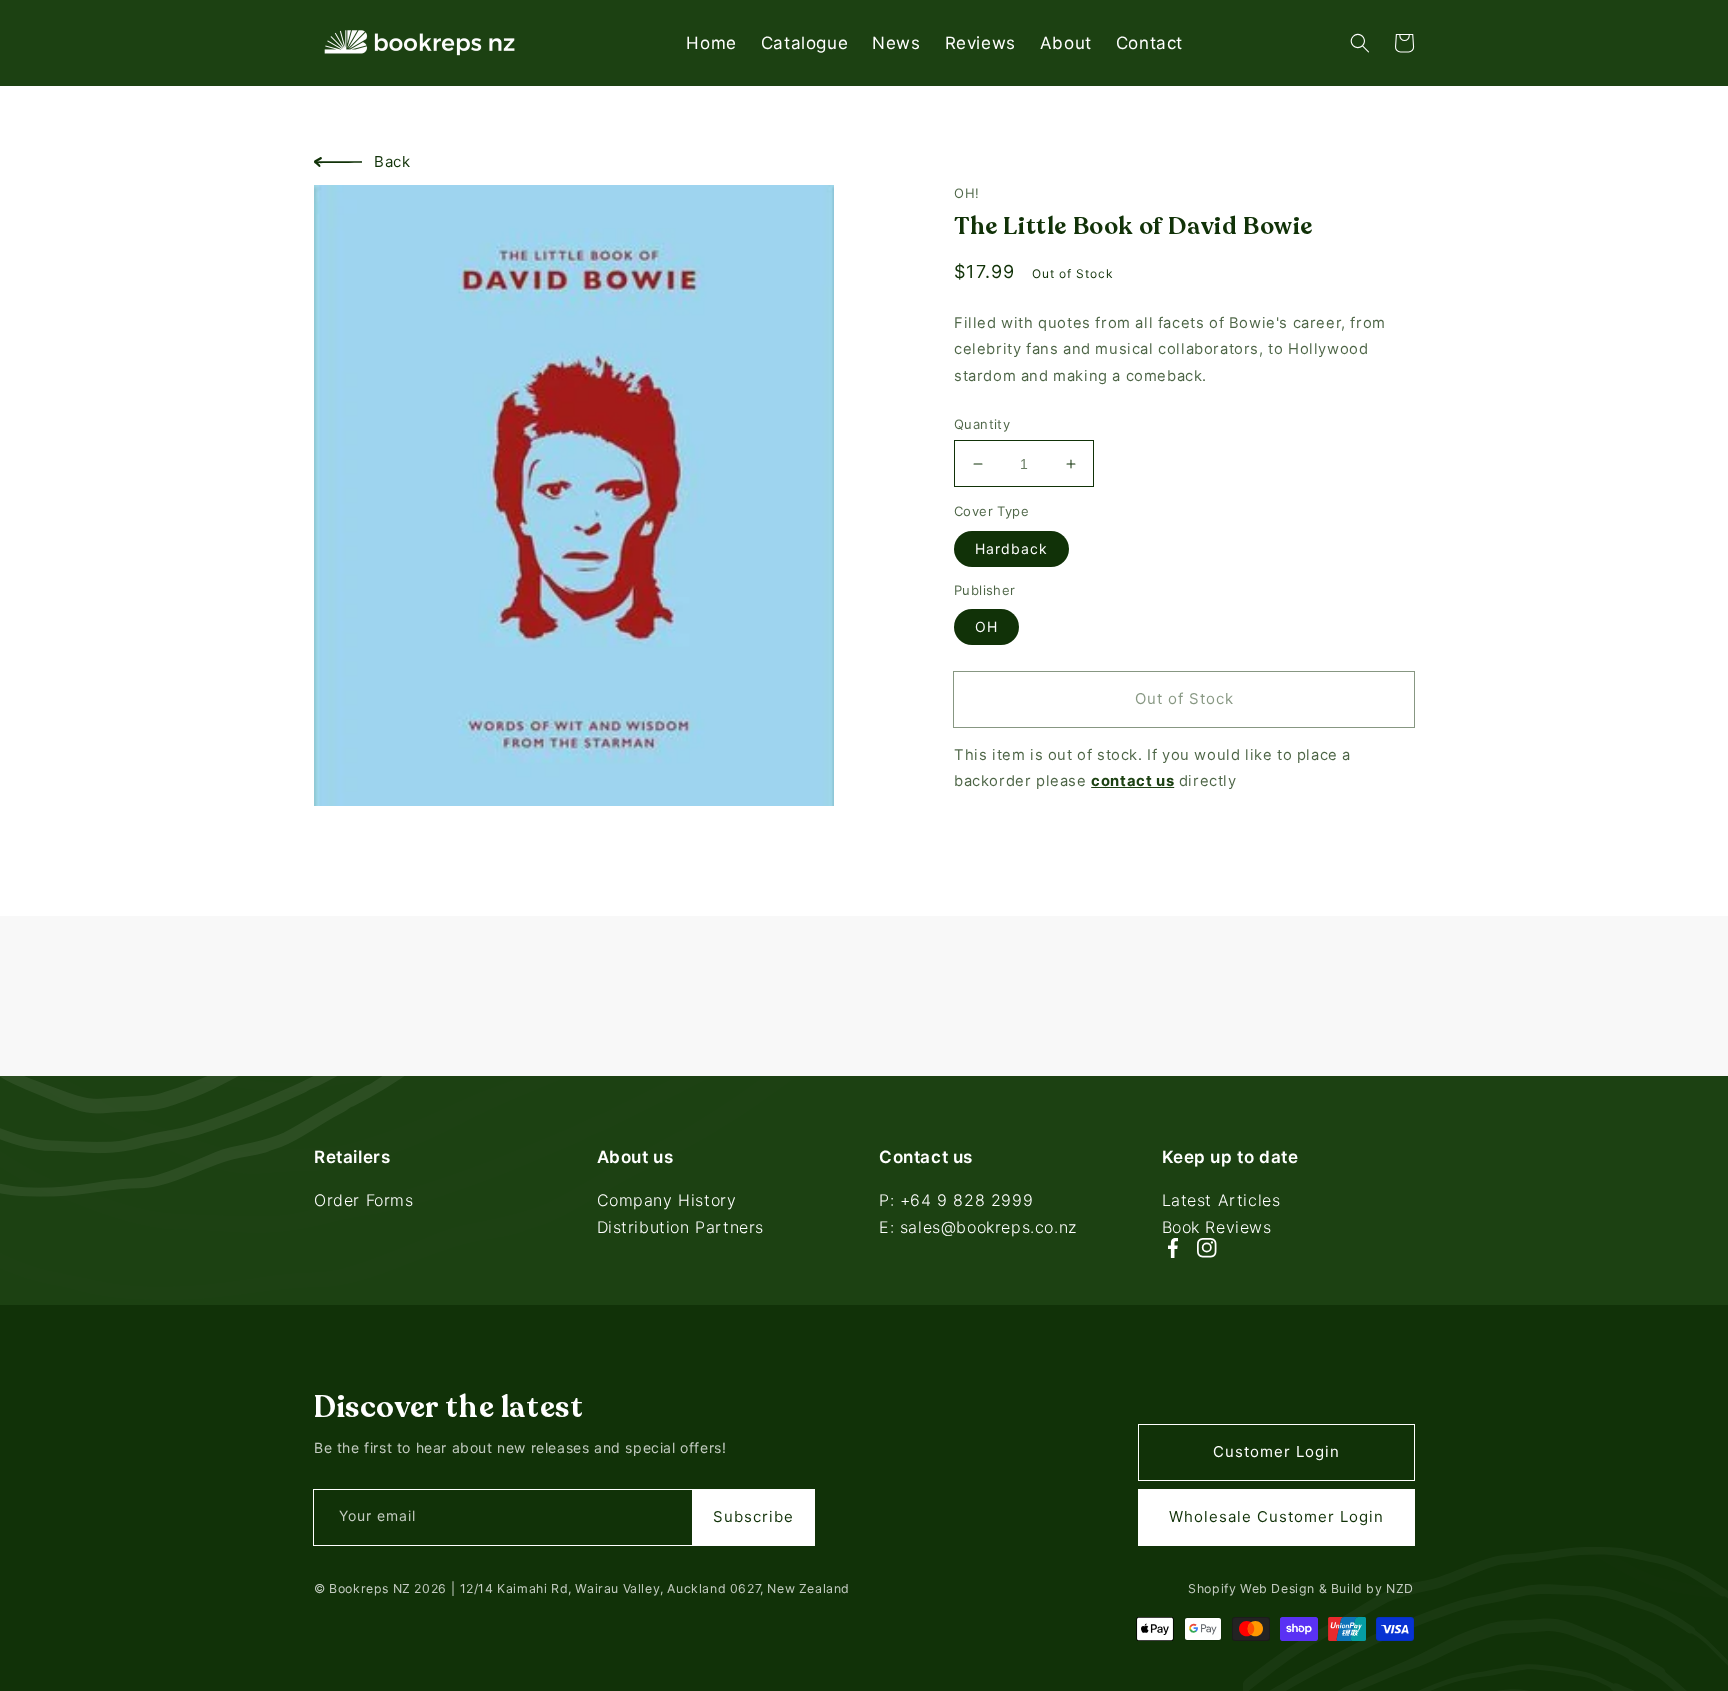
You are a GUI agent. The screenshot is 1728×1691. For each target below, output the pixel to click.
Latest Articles (1221, 1202)
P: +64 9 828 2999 (956, 1202)
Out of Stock (1184, 698)
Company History (667, 1202)
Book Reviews (1217, 1227)
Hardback (1011, 548)
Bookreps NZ (370, 1588)
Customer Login (1276, 1451)
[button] (1360, 43)
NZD (1400, 1588)
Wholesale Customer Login (1276, 1516)
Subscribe (753, 1516)
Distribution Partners (681, 1227)
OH (986, 626)
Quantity (982, 424)
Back (392, 161)
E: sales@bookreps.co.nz (978, 1227)
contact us (1132, 782)
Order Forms (364, 1202)
